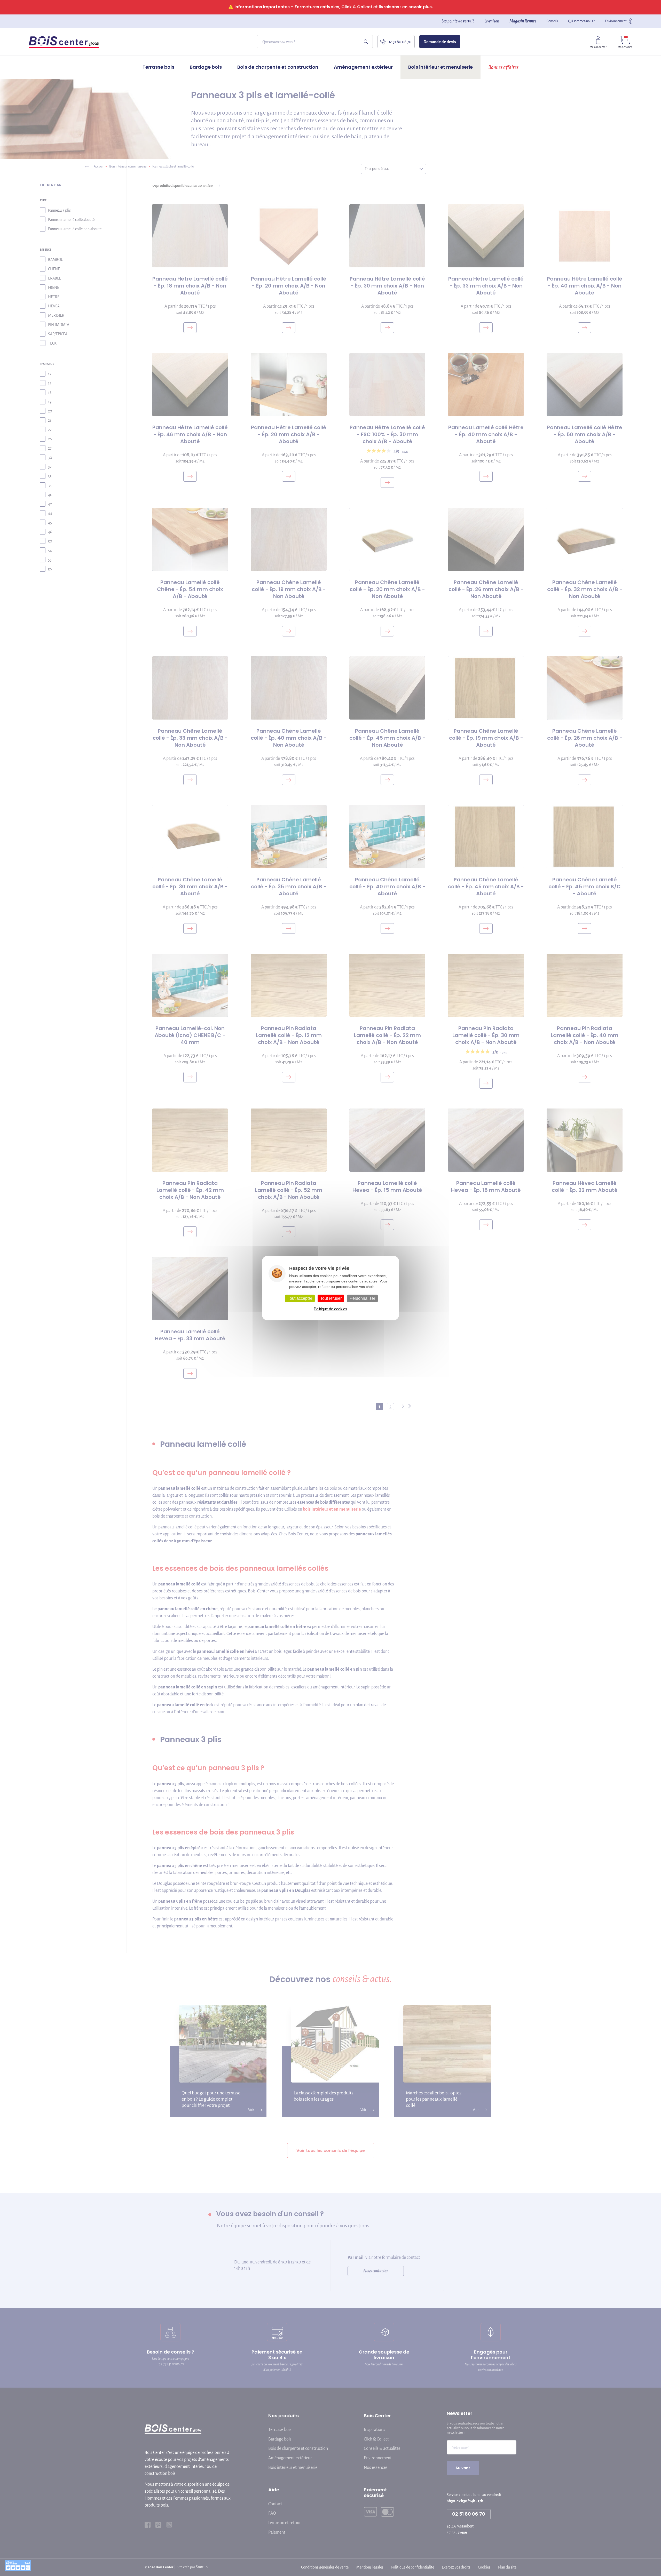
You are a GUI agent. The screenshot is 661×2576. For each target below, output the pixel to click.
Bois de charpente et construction (278, 67)
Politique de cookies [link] (330, 1309)
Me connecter (598, 47)
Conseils (552, 21)
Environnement (616, 21)
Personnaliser (362, 1298)
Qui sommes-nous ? (581, 21)
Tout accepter (300, 1298)
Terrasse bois (158, 67)
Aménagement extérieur (363, 67)
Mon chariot (625, 47)
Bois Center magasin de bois (64, 42)
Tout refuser (331, 1298)
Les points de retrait (458, 21)
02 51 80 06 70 (399, 42)
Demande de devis (440, 42)
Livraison (492, 21)
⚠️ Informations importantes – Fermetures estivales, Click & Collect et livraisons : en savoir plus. (330, 7)
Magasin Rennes (523, 21)
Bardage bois (206, 67)
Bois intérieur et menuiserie (440, 67)
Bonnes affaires (503, 67)
